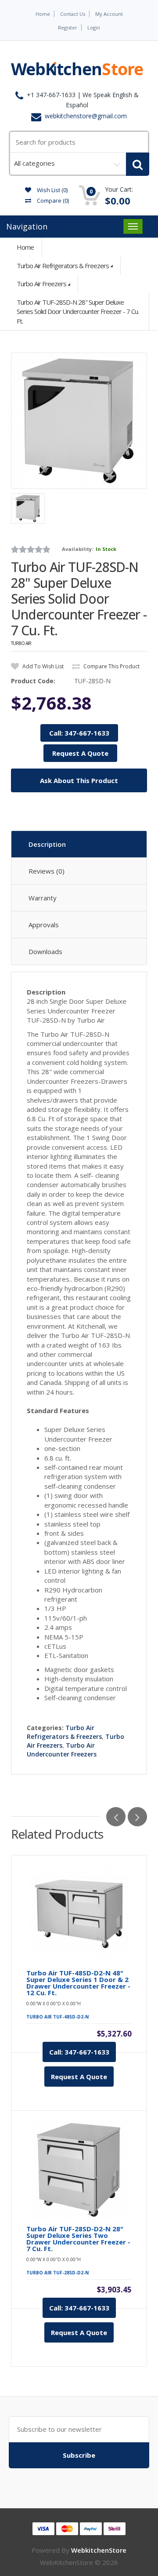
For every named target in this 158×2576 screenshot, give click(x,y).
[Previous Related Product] (116, 1817)
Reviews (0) (47, 871)
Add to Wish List (42, 666)
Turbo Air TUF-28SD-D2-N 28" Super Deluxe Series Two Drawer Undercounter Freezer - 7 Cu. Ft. (78, 2239)
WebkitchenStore (99, 2550)
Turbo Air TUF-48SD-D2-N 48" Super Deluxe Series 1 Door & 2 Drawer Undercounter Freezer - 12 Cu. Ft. (78, 1983)
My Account (109, 14)
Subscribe (79, 2455)
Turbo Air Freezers (41, 284)
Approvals (44, 925)
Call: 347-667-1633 (79, 733)
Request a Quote (79, 2077)
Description (47, 844)
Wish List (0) (52, 190)
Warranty (43, 898)
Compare (52, 200)
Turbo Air (21, 643)
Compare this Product (111, 666)
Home (43, 14)
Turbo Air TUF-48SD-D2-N (57, 2017)
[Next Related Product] (137, 1817)
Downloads (45, 951)
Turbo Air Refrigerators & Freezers (63, 266)
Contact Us (73, 14)
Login (94, 27)
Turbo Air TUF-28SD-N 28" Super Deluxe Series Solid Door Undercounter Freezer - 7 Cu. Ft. (78, 312)
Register (68, 27)
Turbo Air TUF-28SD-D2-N (57, 2273)
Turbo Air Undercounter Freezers (62, 1750)
